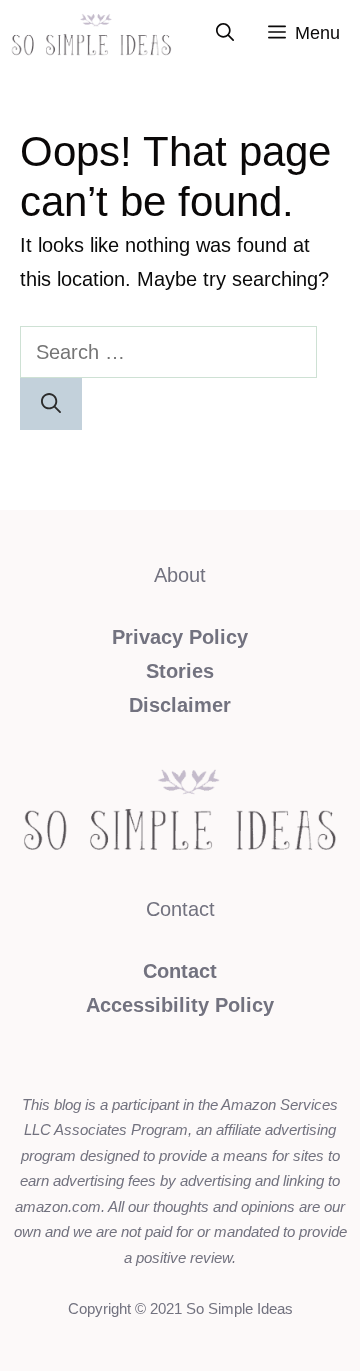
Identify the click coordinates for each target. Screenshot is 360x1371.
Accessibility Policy (180, 1005)
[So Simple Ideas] (91, 33)
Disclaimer (180, 705)
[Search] (51, 404)
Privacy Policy (180, 637)
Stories (180, 671)
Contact (180, 971)
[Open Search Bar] (225, 33)
